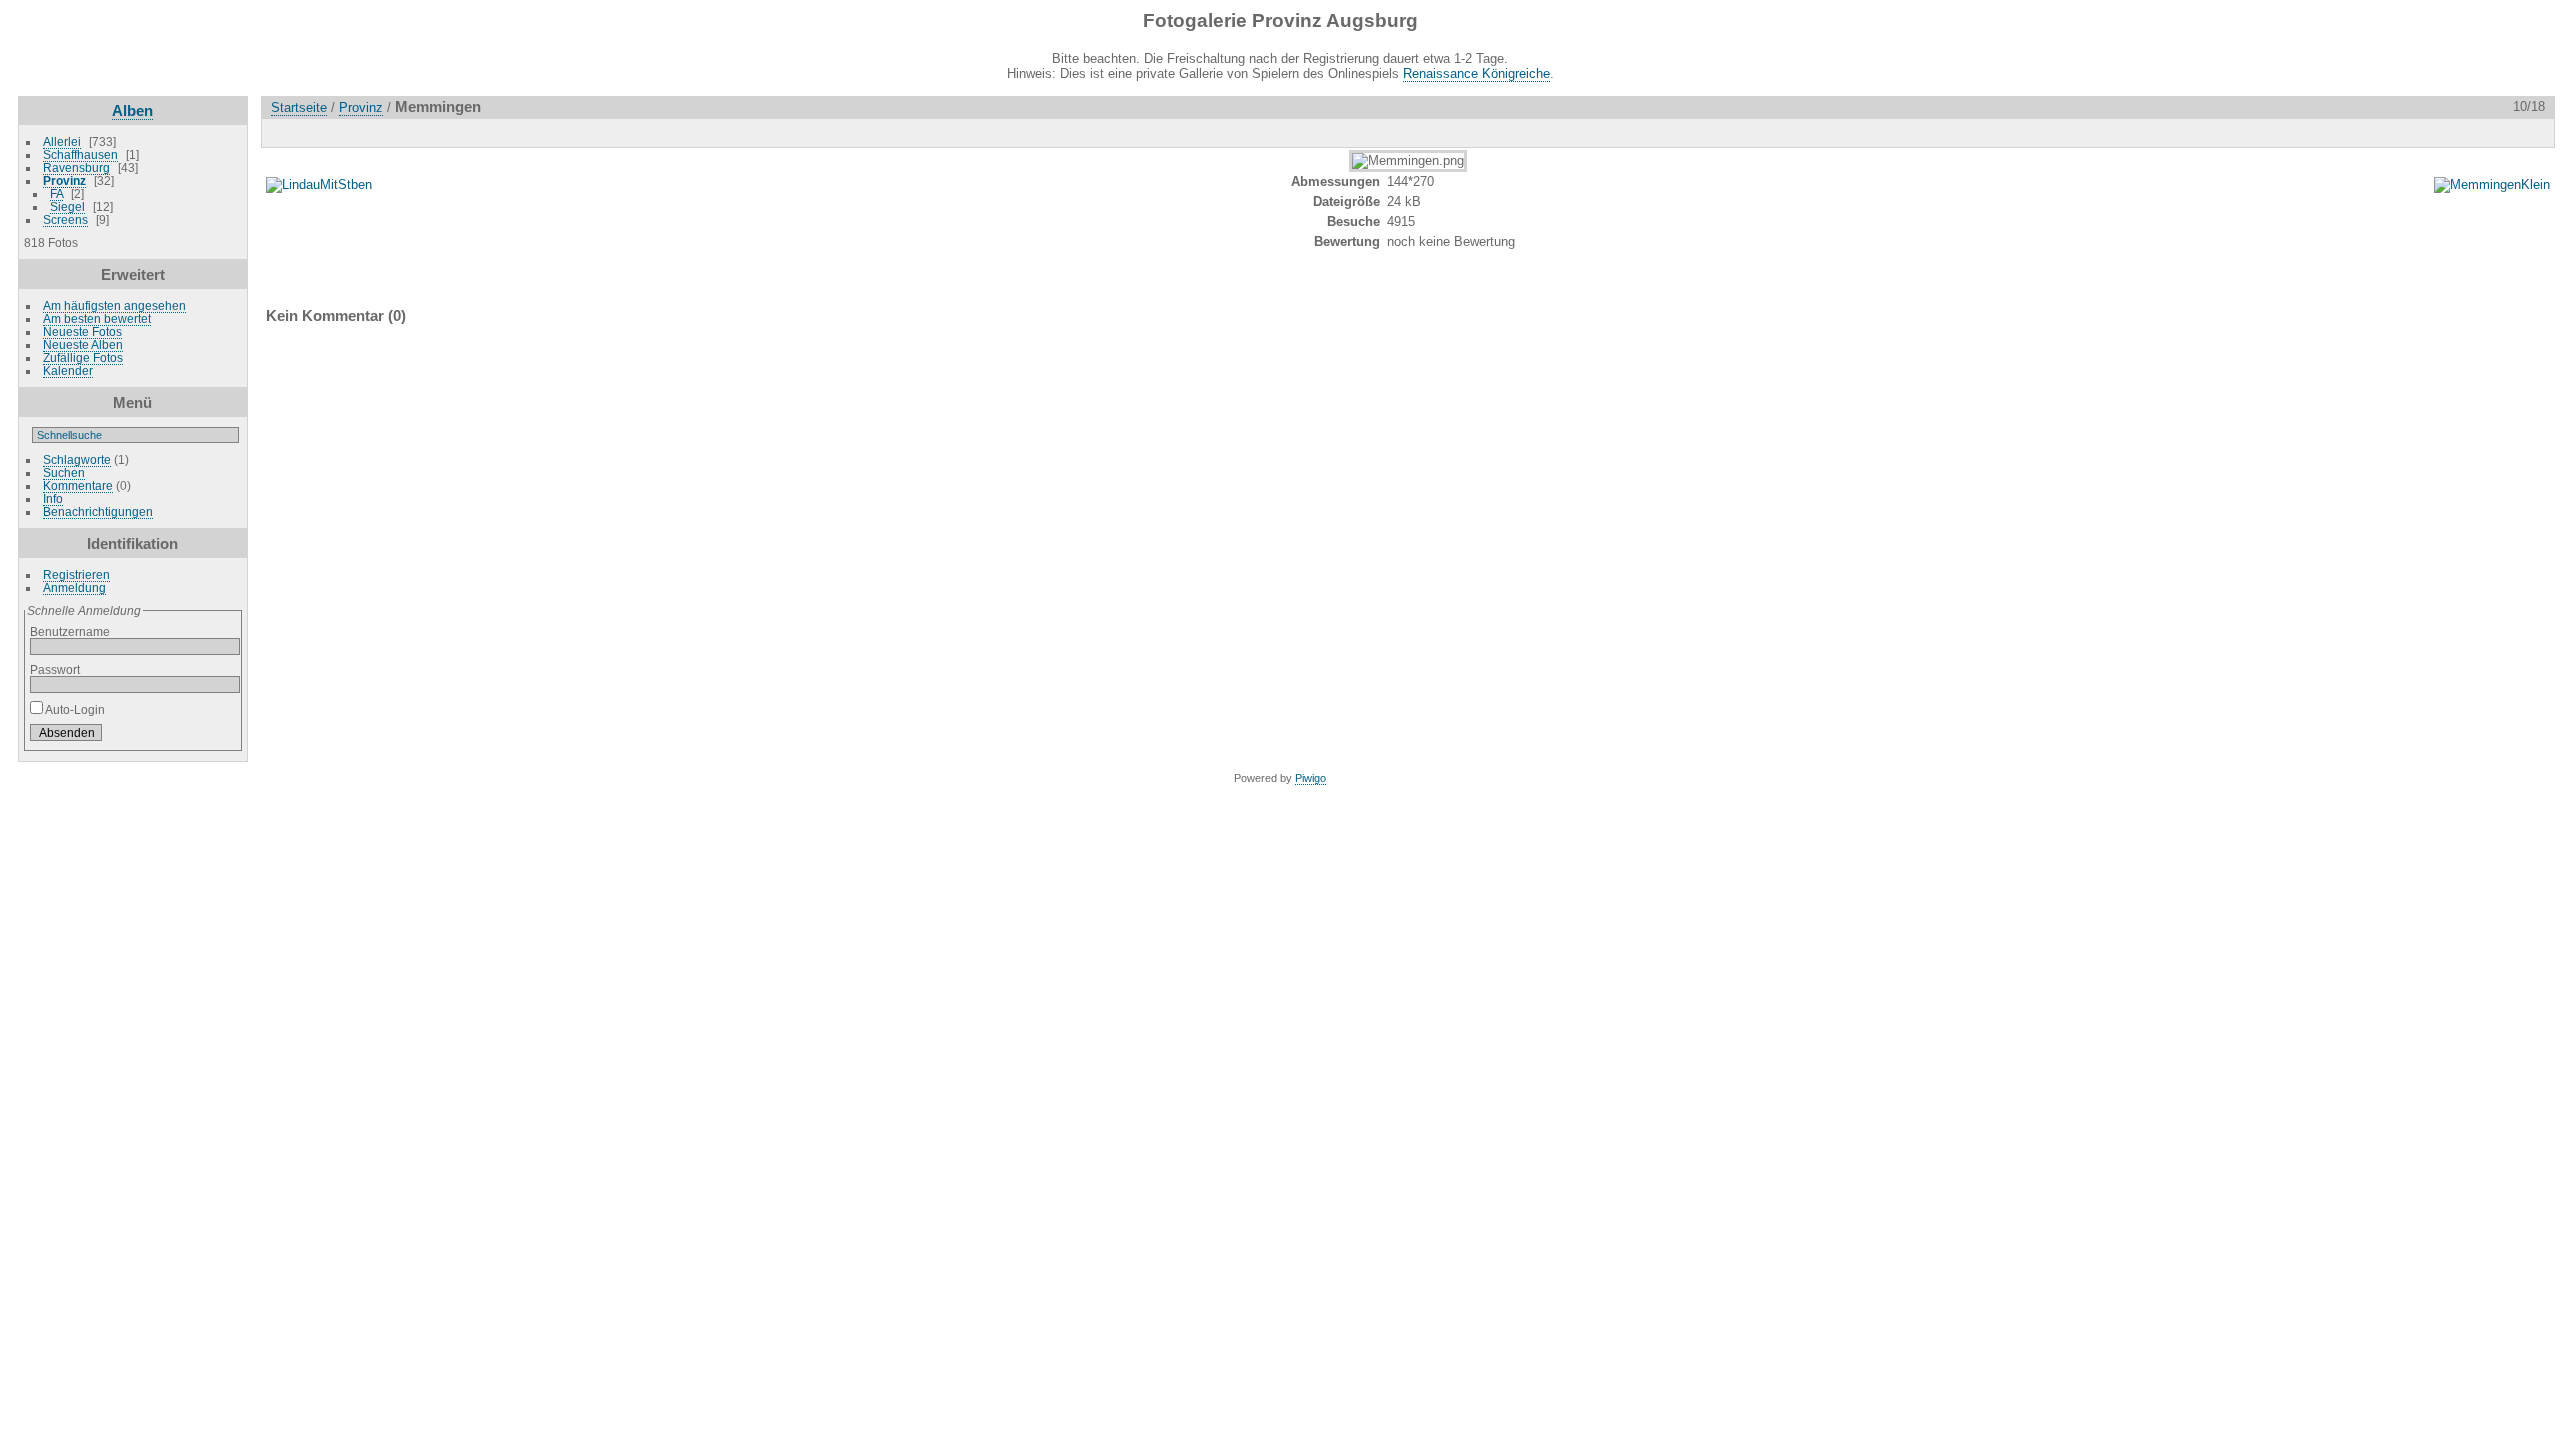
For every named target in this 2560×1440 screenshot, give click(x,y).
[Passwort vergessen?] (221, 737)
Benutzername (70, 631)
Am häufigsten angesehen (114, 305)
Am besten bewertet (97, 318)
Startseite (299, 107)
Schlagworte (77, 459)
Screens (65, 219)
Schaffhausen (80, 154)
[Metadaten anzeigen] (329, 132)
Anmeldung (74, 587)
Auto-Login (74, 709)
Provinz (64, 180)
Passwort (55, 669)
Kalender (68, 370)
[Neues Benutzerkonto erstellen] (195, 737)
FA (56, 193)
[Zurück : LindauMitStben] (2491, 132)
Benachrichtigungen (98, 511)
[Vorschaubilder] (2449, 132)
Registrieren (76, 574)
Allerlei (62, 141)
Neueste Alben (83, 344)
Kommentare (78, 485)
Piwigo (1310, 778)
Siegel (67, 206)
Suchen (64, 472)
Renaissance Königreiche (1476, 73)
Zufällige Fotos (83, 357)
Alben (132, 110)
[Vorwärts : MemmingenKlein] (2533, 132)
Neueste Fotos (82, 331)
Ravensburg (76, 167)
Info (53, 498)
